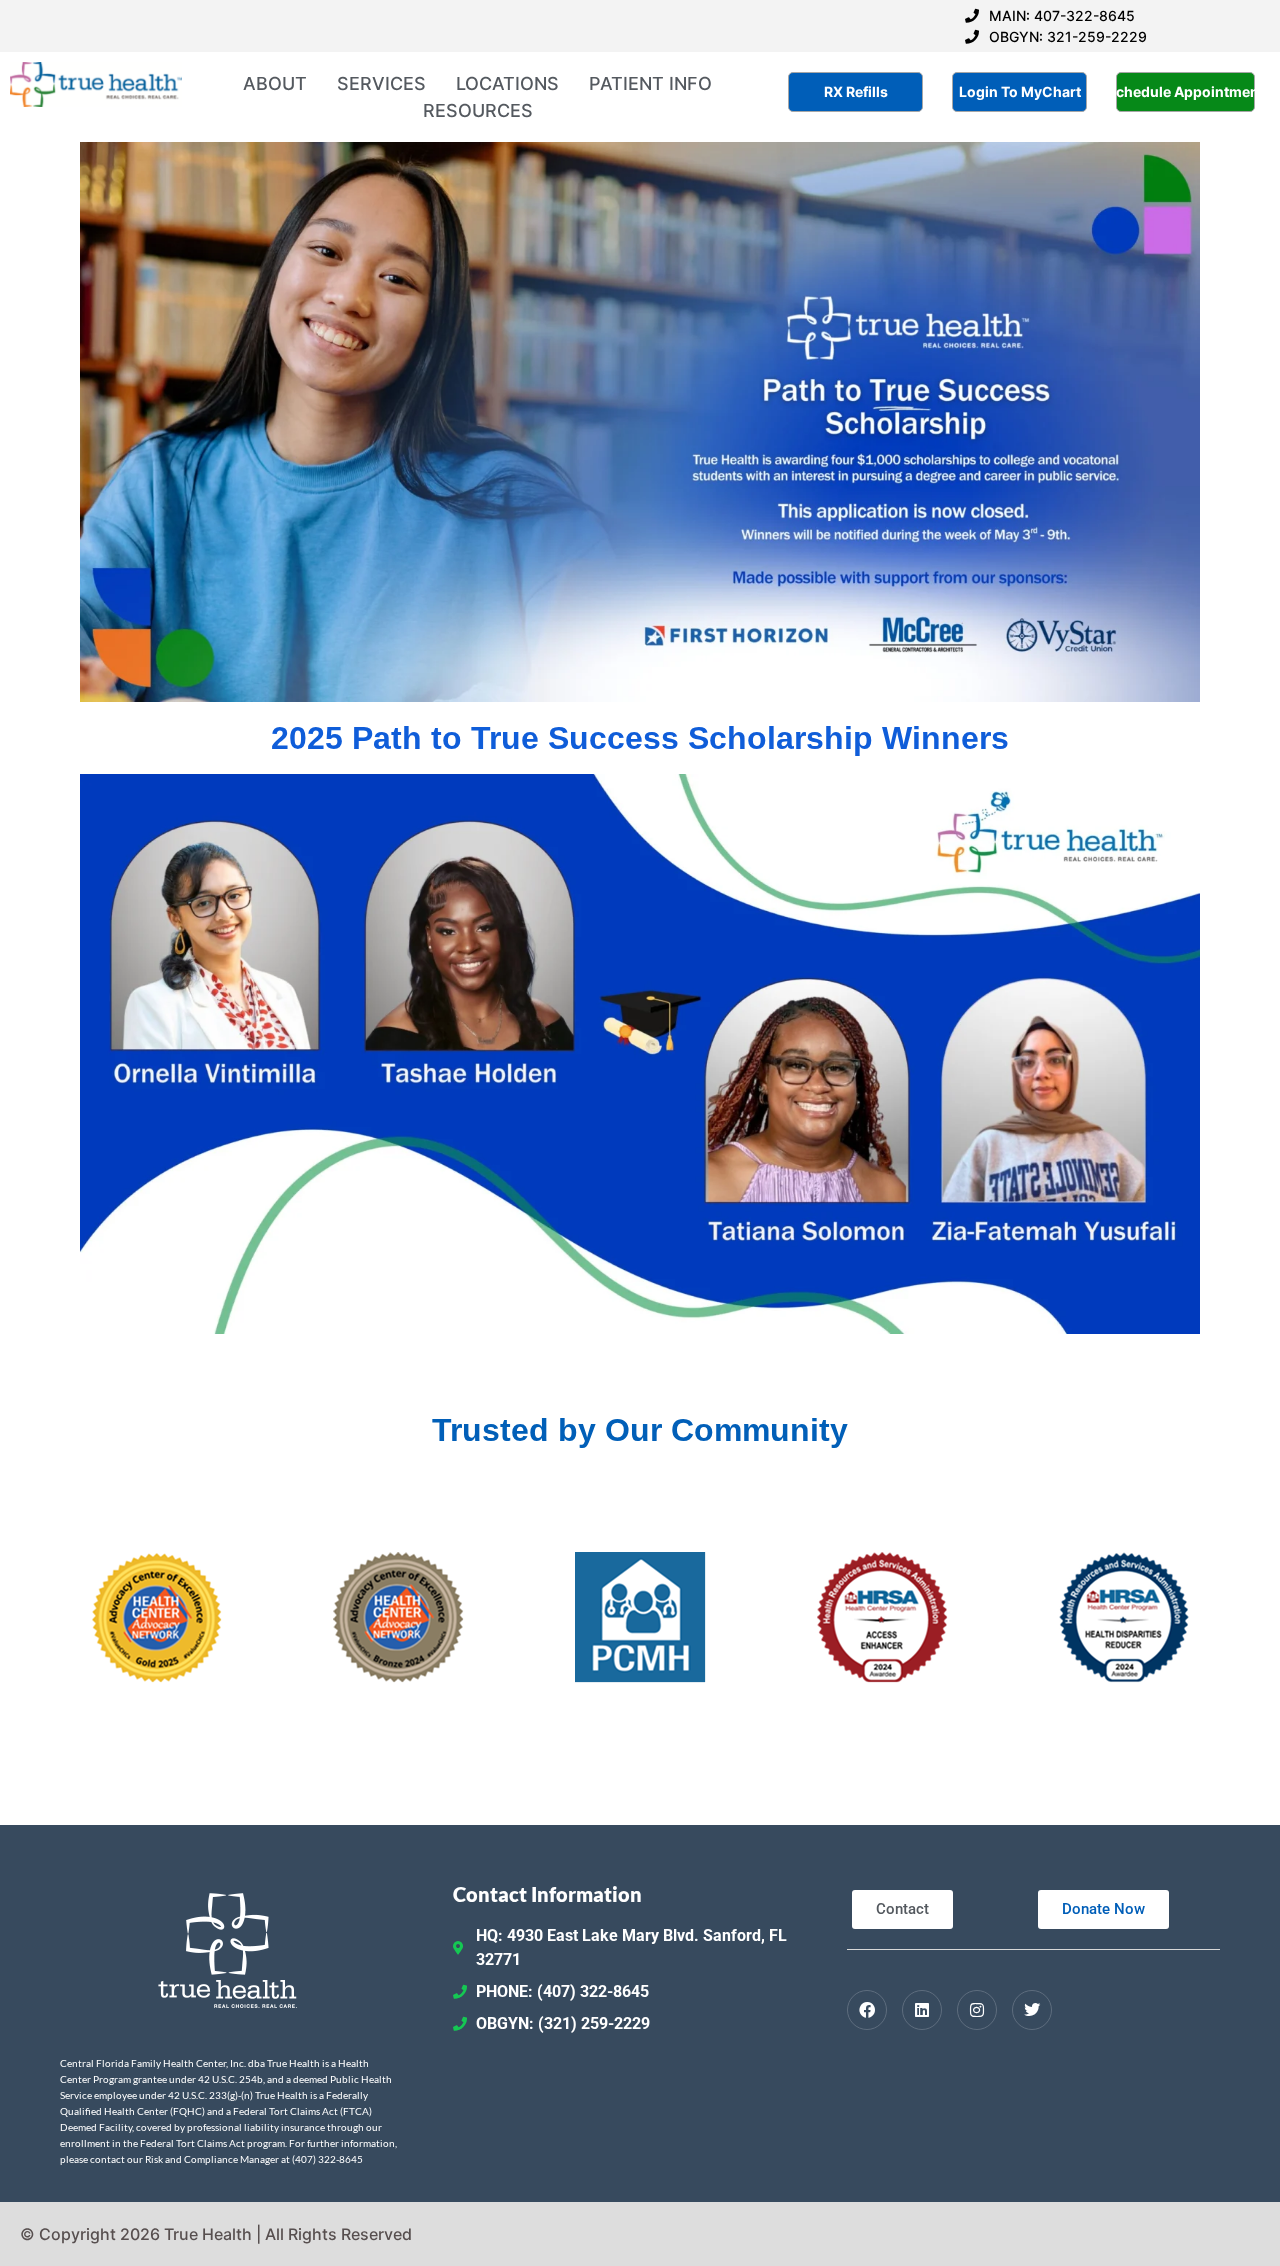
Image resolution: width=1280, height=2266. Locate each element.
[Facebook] (867, 2010)
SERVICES (381, 83)
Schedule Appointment (1185, 91)
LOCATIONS (507, 83)
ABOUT (275, 83)
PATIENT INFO (650, 83)
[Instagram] (977, 2010)
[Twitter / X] (1032, 2010)
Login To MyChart (1020, 91)
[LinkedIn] (922, 2010)
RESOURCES (478, 110)
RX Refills (856, 91)
